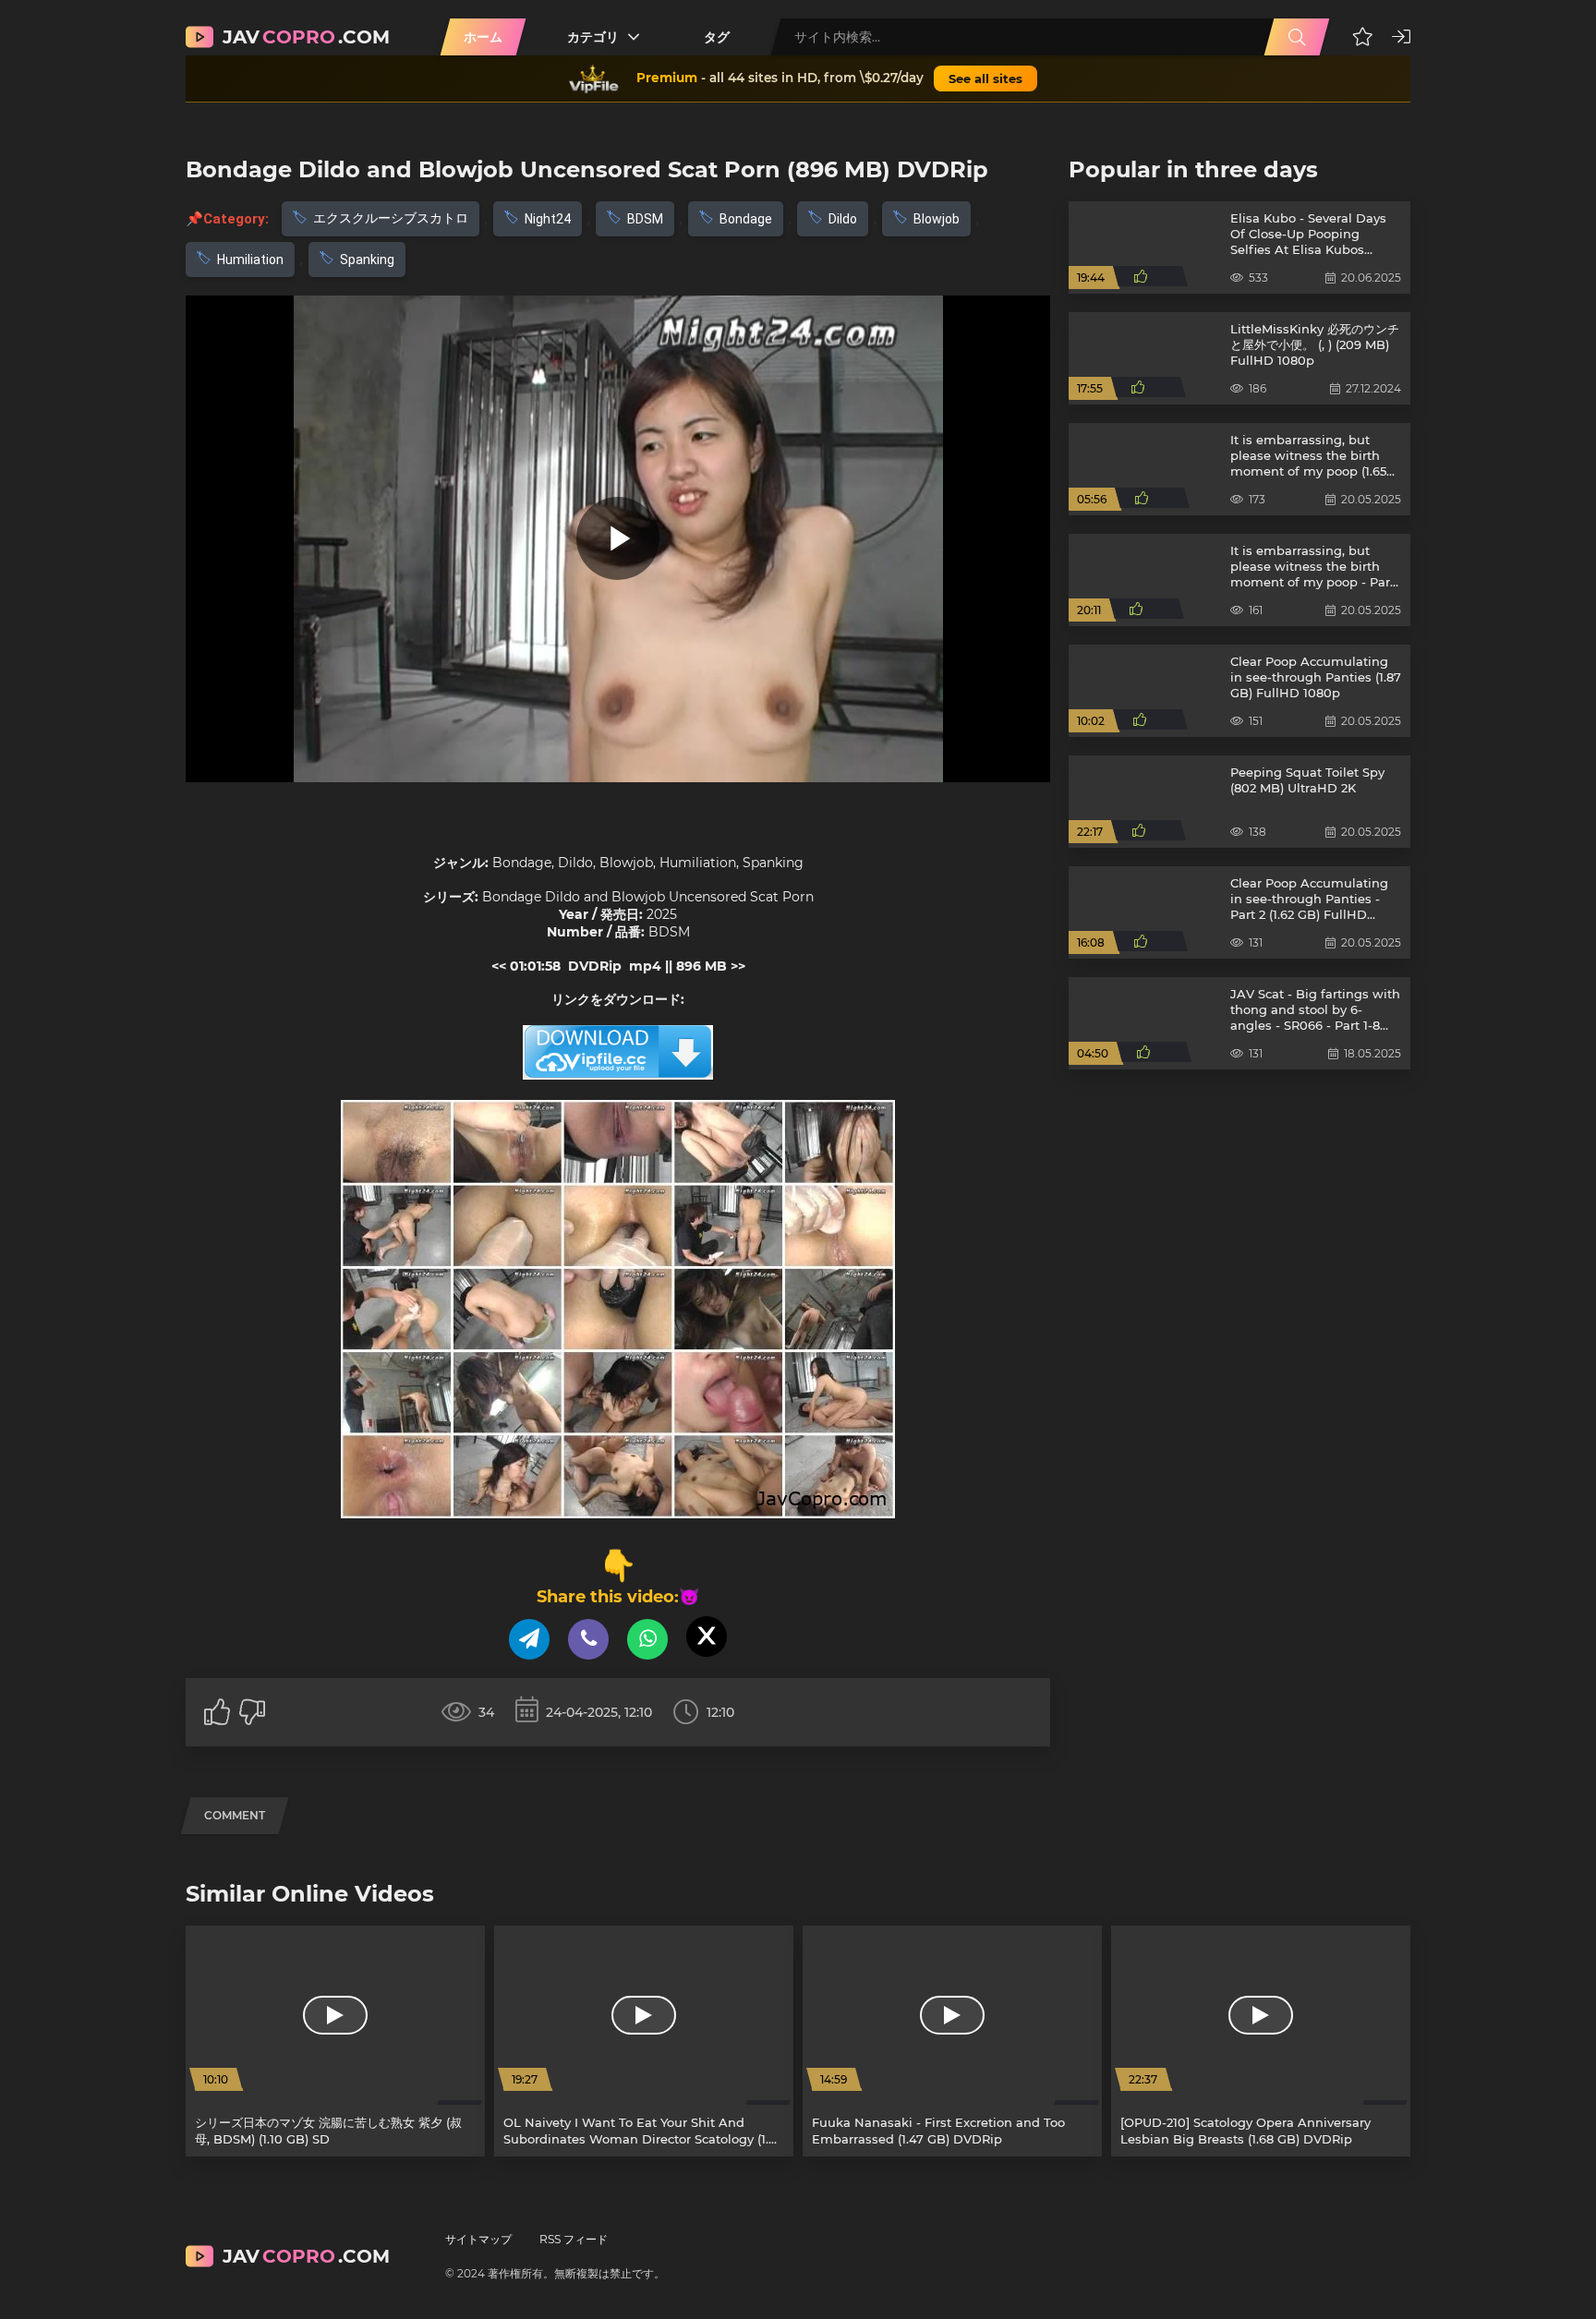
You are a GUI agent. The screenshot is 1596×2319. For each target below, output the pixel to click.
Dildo (843, 219)
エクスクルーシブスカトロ (391, 218)
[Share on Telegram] (529, 1639)
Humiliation (250, 260)
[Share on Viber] (588, 1639)
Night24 (548, 219)
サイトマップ (478, 2239)
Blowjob (937, 219)
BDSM (645, 219)
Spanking (367, 260)
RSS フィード (574, 2239)
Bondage (746, 219)
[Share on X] (707, 1637)
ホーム (483, 37)
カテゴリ (593, 37)
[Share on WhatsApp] (647, 1639)
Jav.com (306, 37)
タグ (717, 37)
